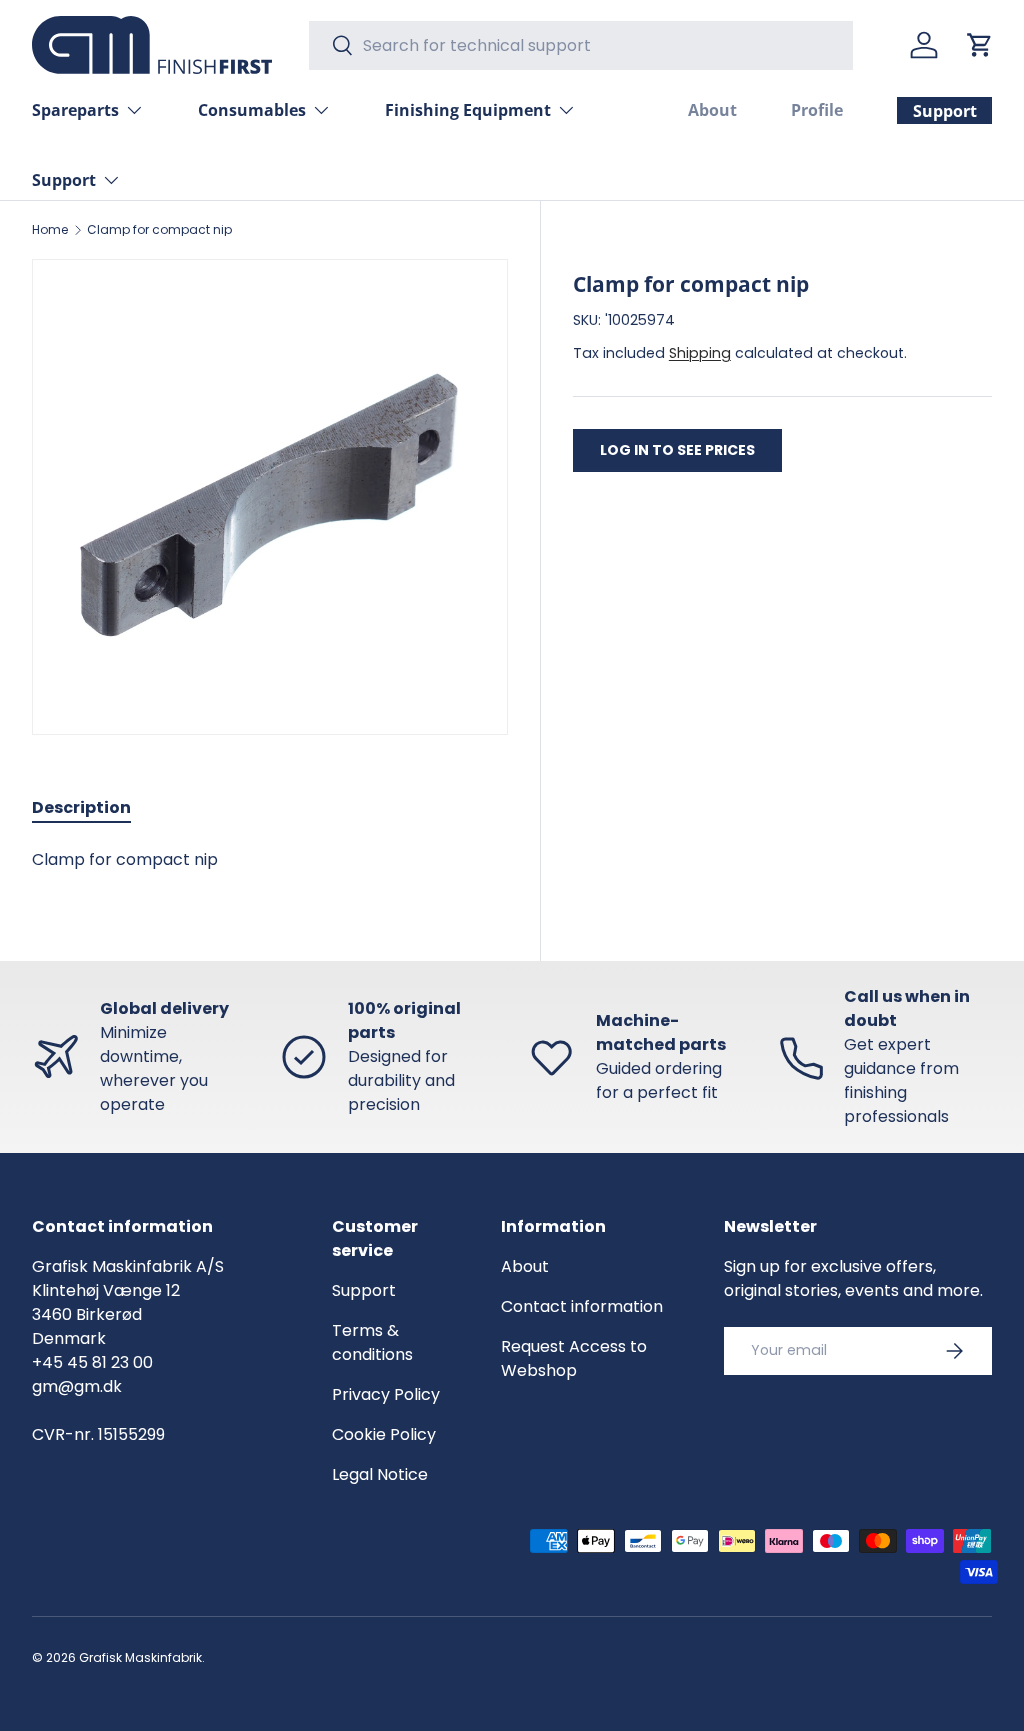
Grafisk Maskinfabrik (140, 1657)
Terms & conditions (372, 1342)
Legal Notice (380, 1474)
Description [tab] (81, 807)
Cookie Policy (384, 1434)
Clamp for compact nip (159, 230)
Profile (817, 110)
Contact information (582, 1306)
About (712, 110)
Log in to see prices (677, 450)
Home (50, 230)
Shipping (700, 353)
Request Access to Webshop (574, 1358)
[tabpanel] (270, 860)
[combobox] (581, 45)
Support (364, 1290)
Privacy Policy (386, 1394)
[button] (980, 45)
